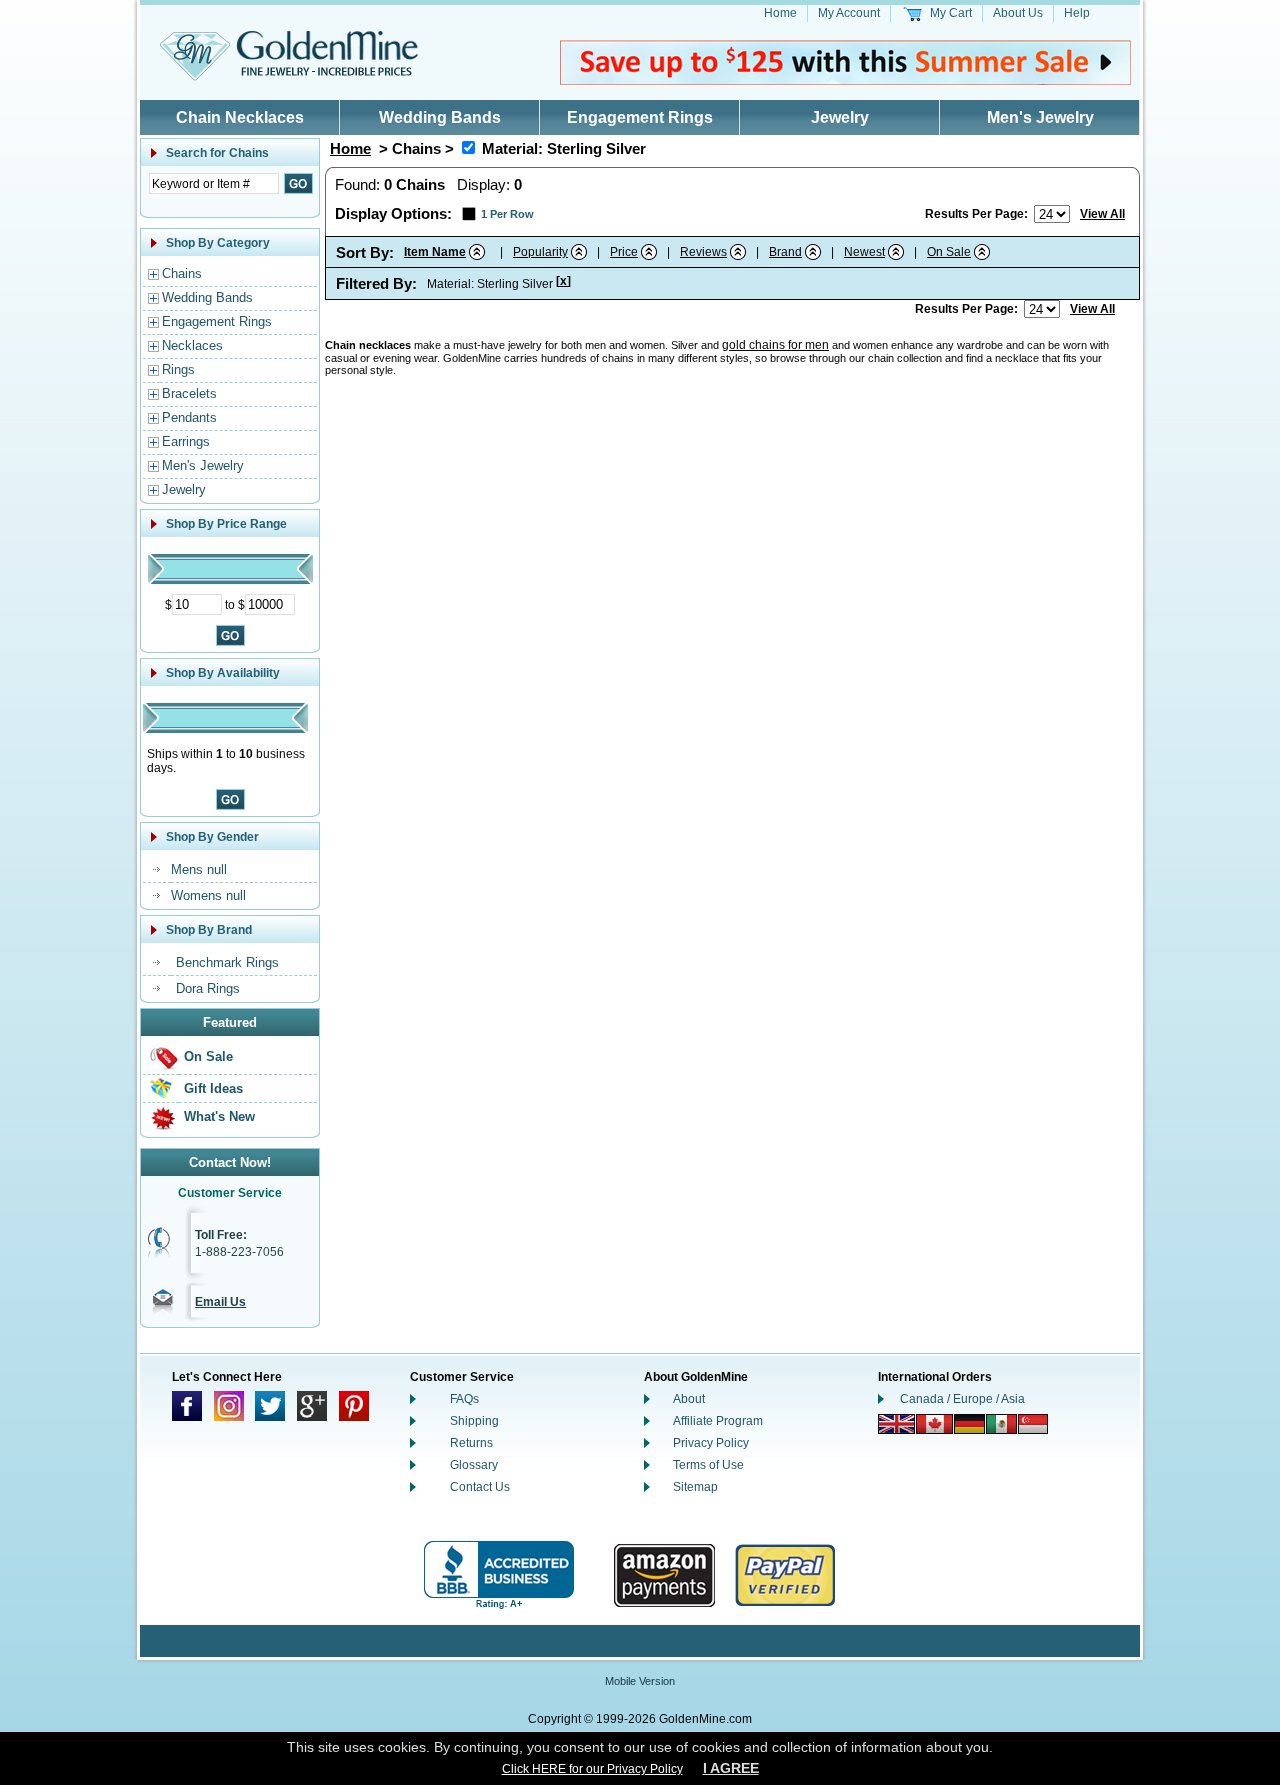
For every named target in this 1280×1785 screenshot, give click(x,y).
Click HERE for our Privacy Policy (592, 1769)
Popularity (540, 252)
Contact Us (480, 1487)
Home (780, 13)
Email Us (220, 1302)
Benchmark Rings (227, 962)
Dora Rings (208, 988)
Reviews (703, 252)
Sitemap (695, 1487)
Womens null (208, 895)
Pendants (189, 417)
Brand (785, 252)
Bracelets (189, 393)
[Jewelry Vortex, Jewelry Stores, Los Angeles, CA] (499, 1575)
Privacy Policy (711, 1443)
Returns (471, 1443)
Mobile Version (640, 1681)
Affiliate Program (718, 1421)
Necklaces (192, 345)
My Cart (951, 13)
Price (624, 252)
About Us (1018, 13)
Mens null (199, 869)
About (689, 1399)
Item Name (435, 252)
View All (1102, 214)
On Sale (208, 1056)
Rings (178, 369)
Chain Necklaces (240, 117)
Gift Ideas (213, 1088)
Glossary (474, 1465)
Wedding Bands (440, 117)
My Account (849, 13)
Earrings (186, 441)
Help (1077, 13)
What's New (219, 1116)
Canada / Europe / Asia (962, 1399)
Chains (182, 273)
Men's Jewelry (1040, 117)
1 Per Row (507, 214)
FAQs (464, 1399)
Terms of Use (708, 1465)
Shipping (474, 1421)
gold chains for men (775, 345)
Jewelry (840, 117)
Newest (864, 252)
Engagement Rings (640, 117)
